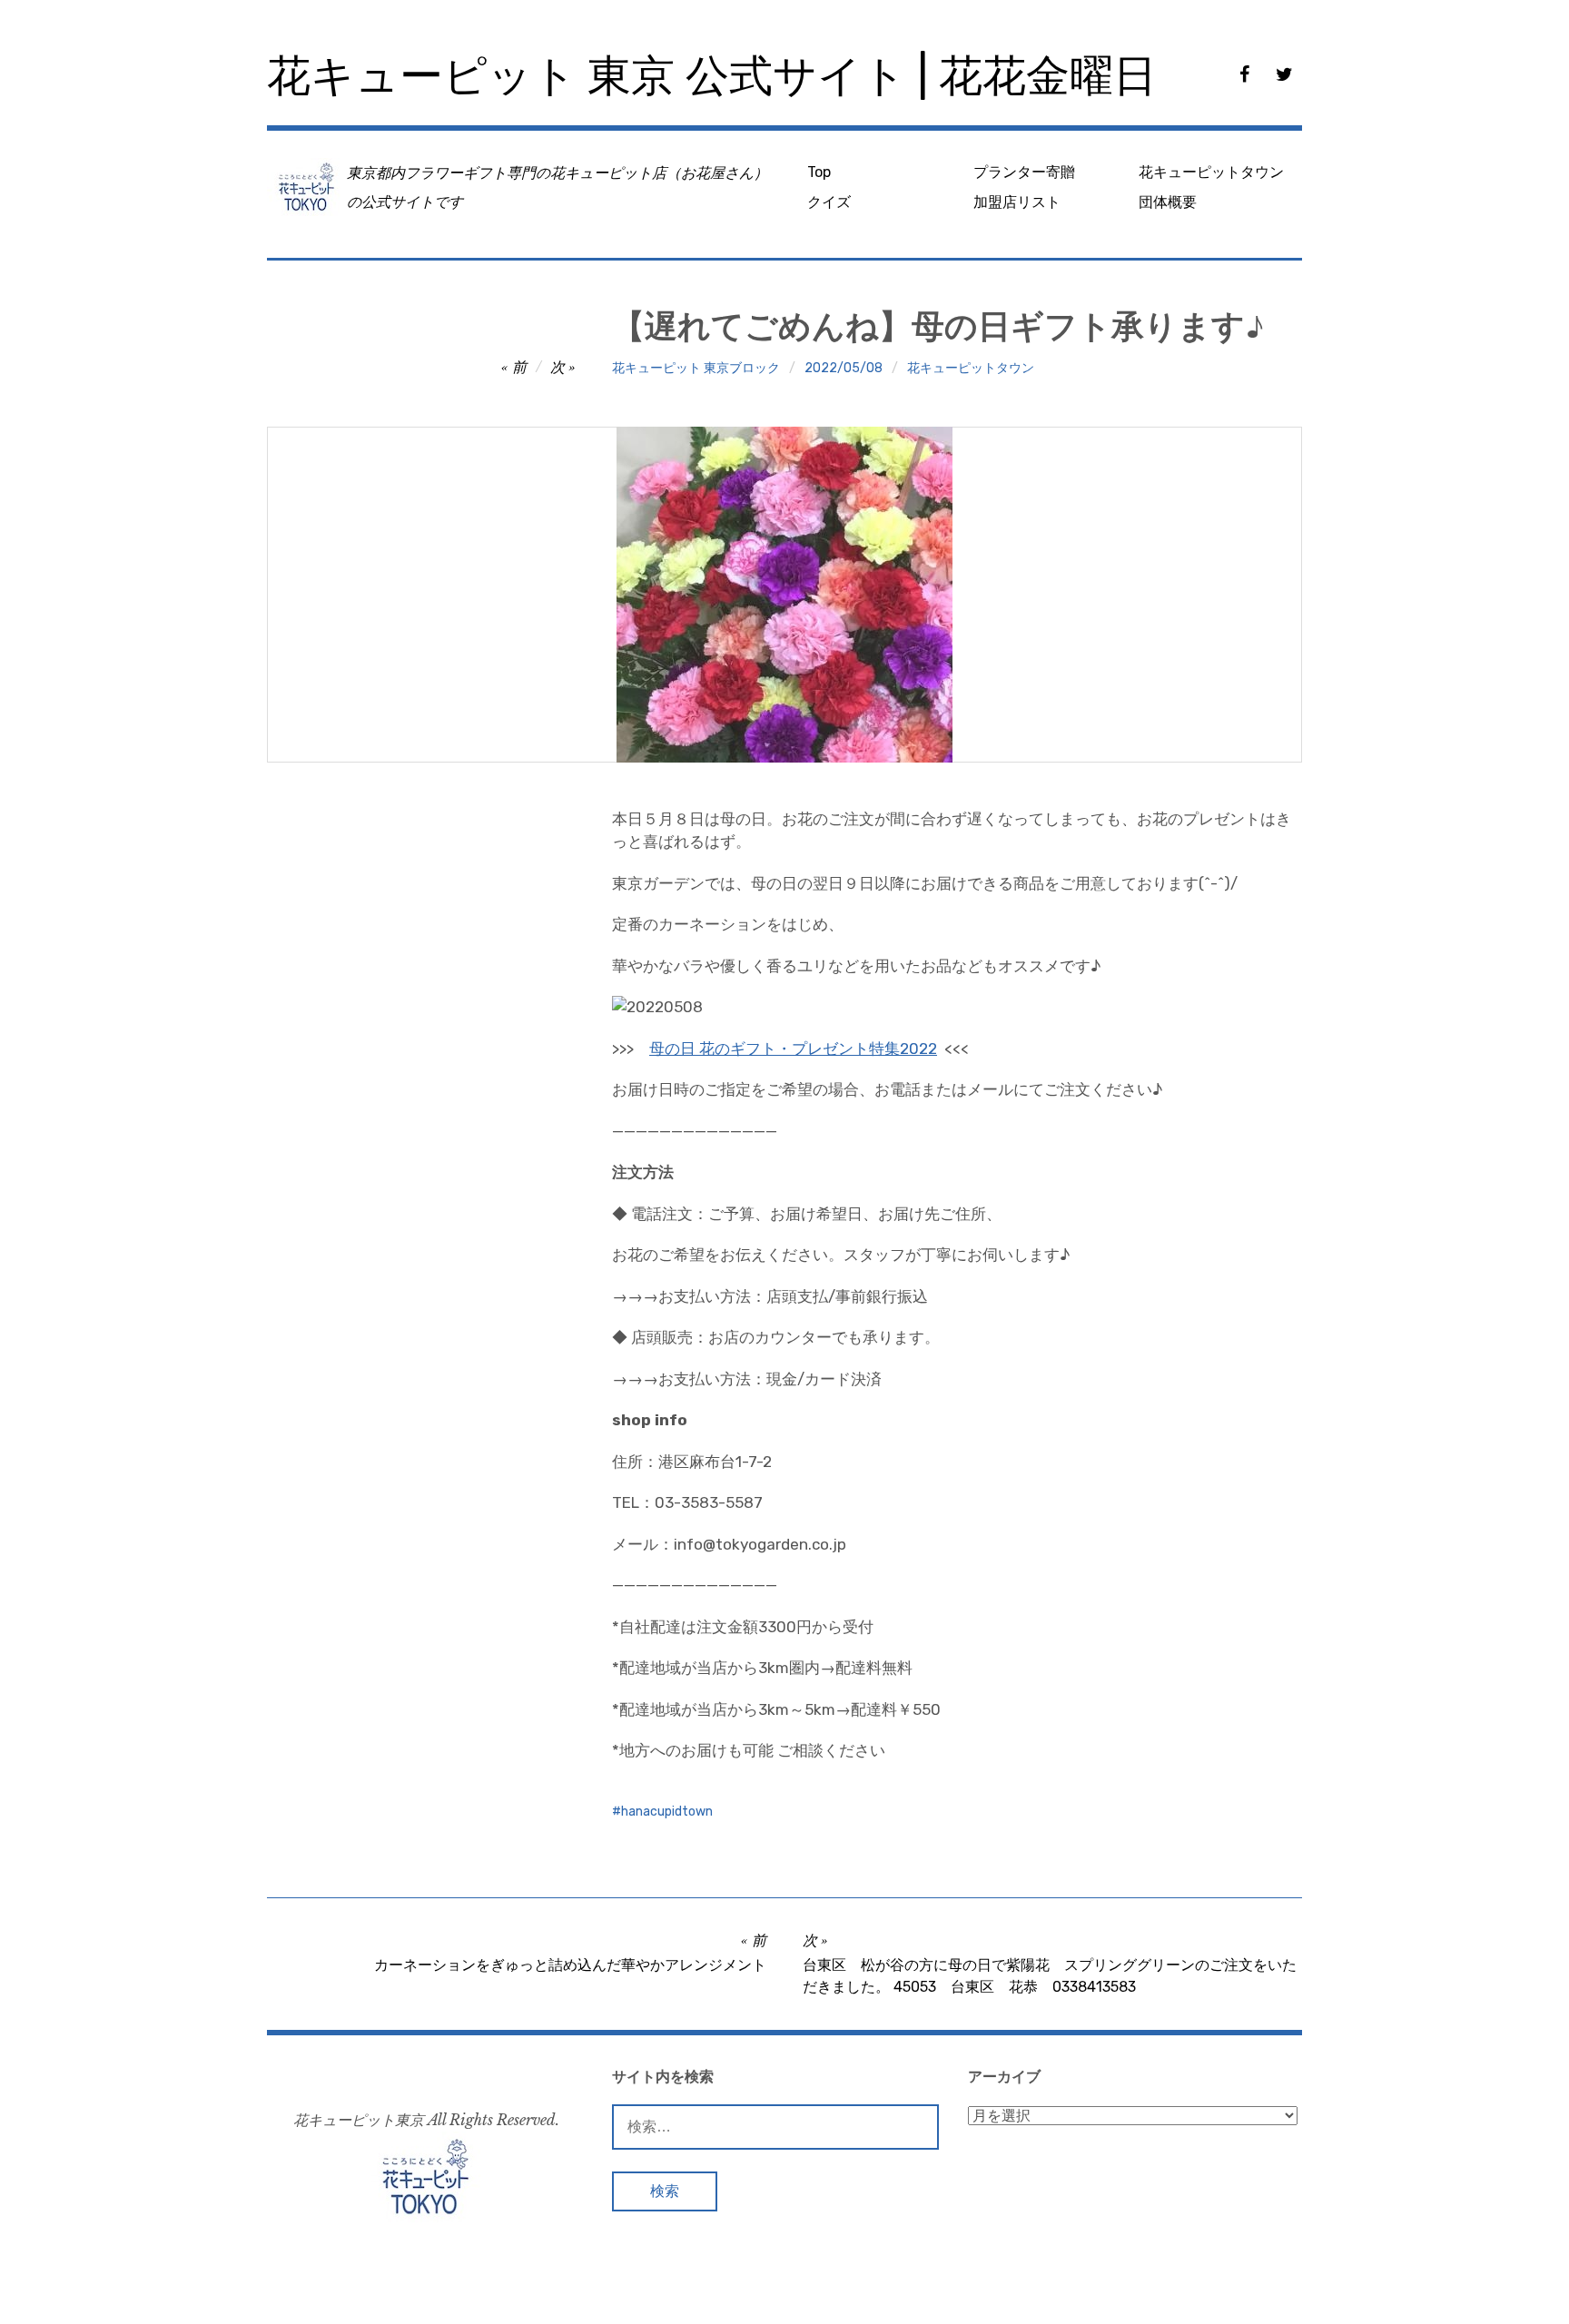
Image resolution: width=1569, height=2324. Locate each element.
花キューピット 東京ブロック (696, 368)
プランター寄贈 (1024, 172)
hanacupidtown (667, 1812)
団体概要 (1168, 202)
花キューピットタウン (1211, 172)
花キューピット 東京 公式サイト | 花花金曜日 (712, 76)
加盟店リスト (1017, 202)
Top (819, 172)
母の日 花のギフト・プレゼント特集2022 (793, 1049)
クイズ (829, 202)
